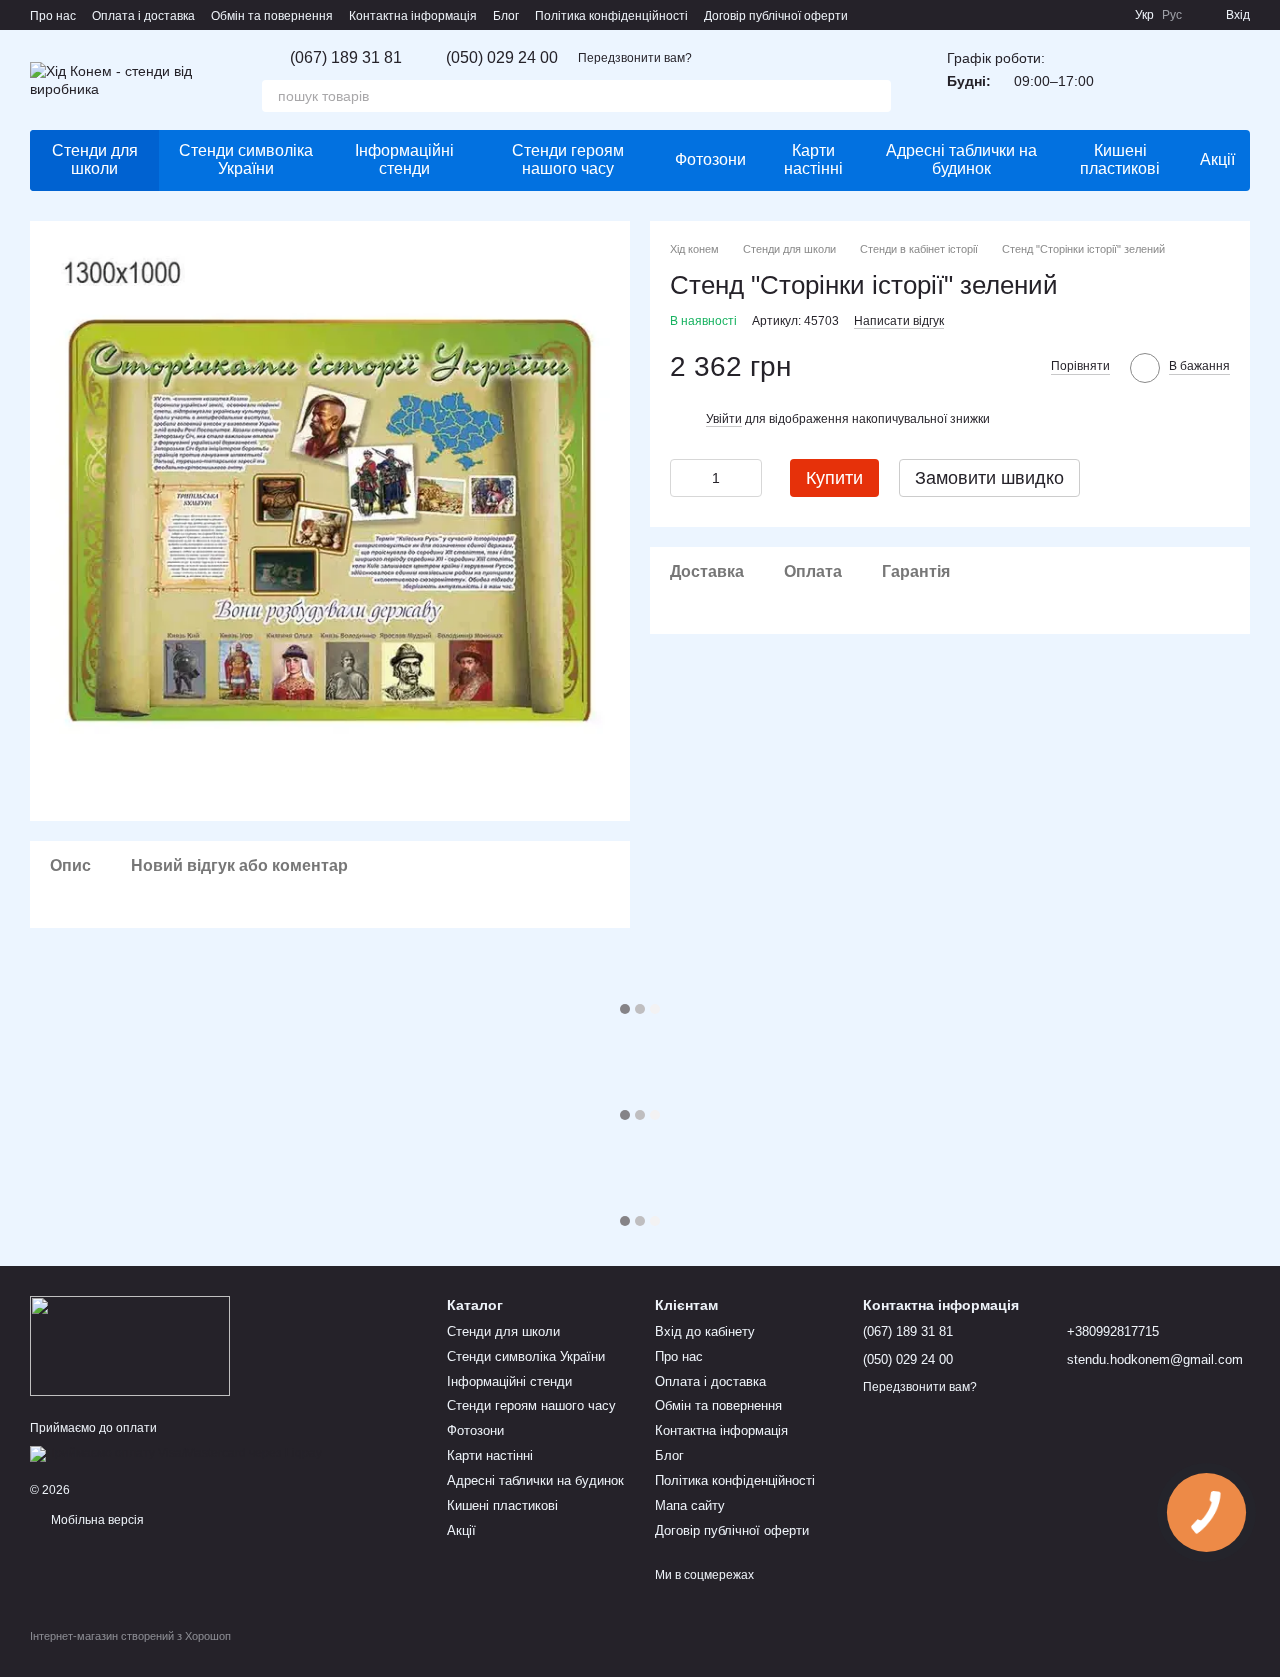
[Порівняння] (1182, 80)
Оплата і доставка (143, 16)
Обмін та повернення (272, 16)
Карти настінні (813, 159)
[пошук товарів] (875, 96)
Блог (506, 16)
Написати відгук (899, 320)
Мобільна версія (96, 1520)
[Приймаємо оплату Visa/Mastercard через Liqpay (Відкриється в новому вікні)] (176, 1453)
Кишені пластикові (1120, 159)
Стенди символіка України (246, 159)
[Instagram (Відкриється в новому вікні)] (1059, 15)
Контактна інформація (413, 16)
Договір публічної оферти (776, 16)
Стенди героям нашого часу (568, 159)
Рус (1172, 15)
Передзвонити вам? (635, 58)
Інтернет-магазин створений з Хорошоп (130, 1636)
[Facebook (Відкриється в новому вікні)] (1083, 15)
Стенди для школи (95, 159)
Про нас (53, 16)
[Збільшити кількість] (747, 477)
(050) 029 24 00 (502, 58)
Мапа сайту (690, 1505)
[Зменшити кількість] (685, 477)
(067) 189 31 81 (346, 58)
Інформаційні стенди (404, 159)
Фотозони (710, 159)
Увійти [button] (724, 418)
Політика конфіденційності (611, 16)
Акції (1217, 159)
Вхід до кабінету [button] (705, 1331)
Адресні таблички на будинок (961, 159)
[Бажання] (1130, 80)
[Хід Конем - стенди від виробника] (130, 1345)
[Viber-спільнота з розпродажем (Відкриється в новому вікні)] (1107, 15)
